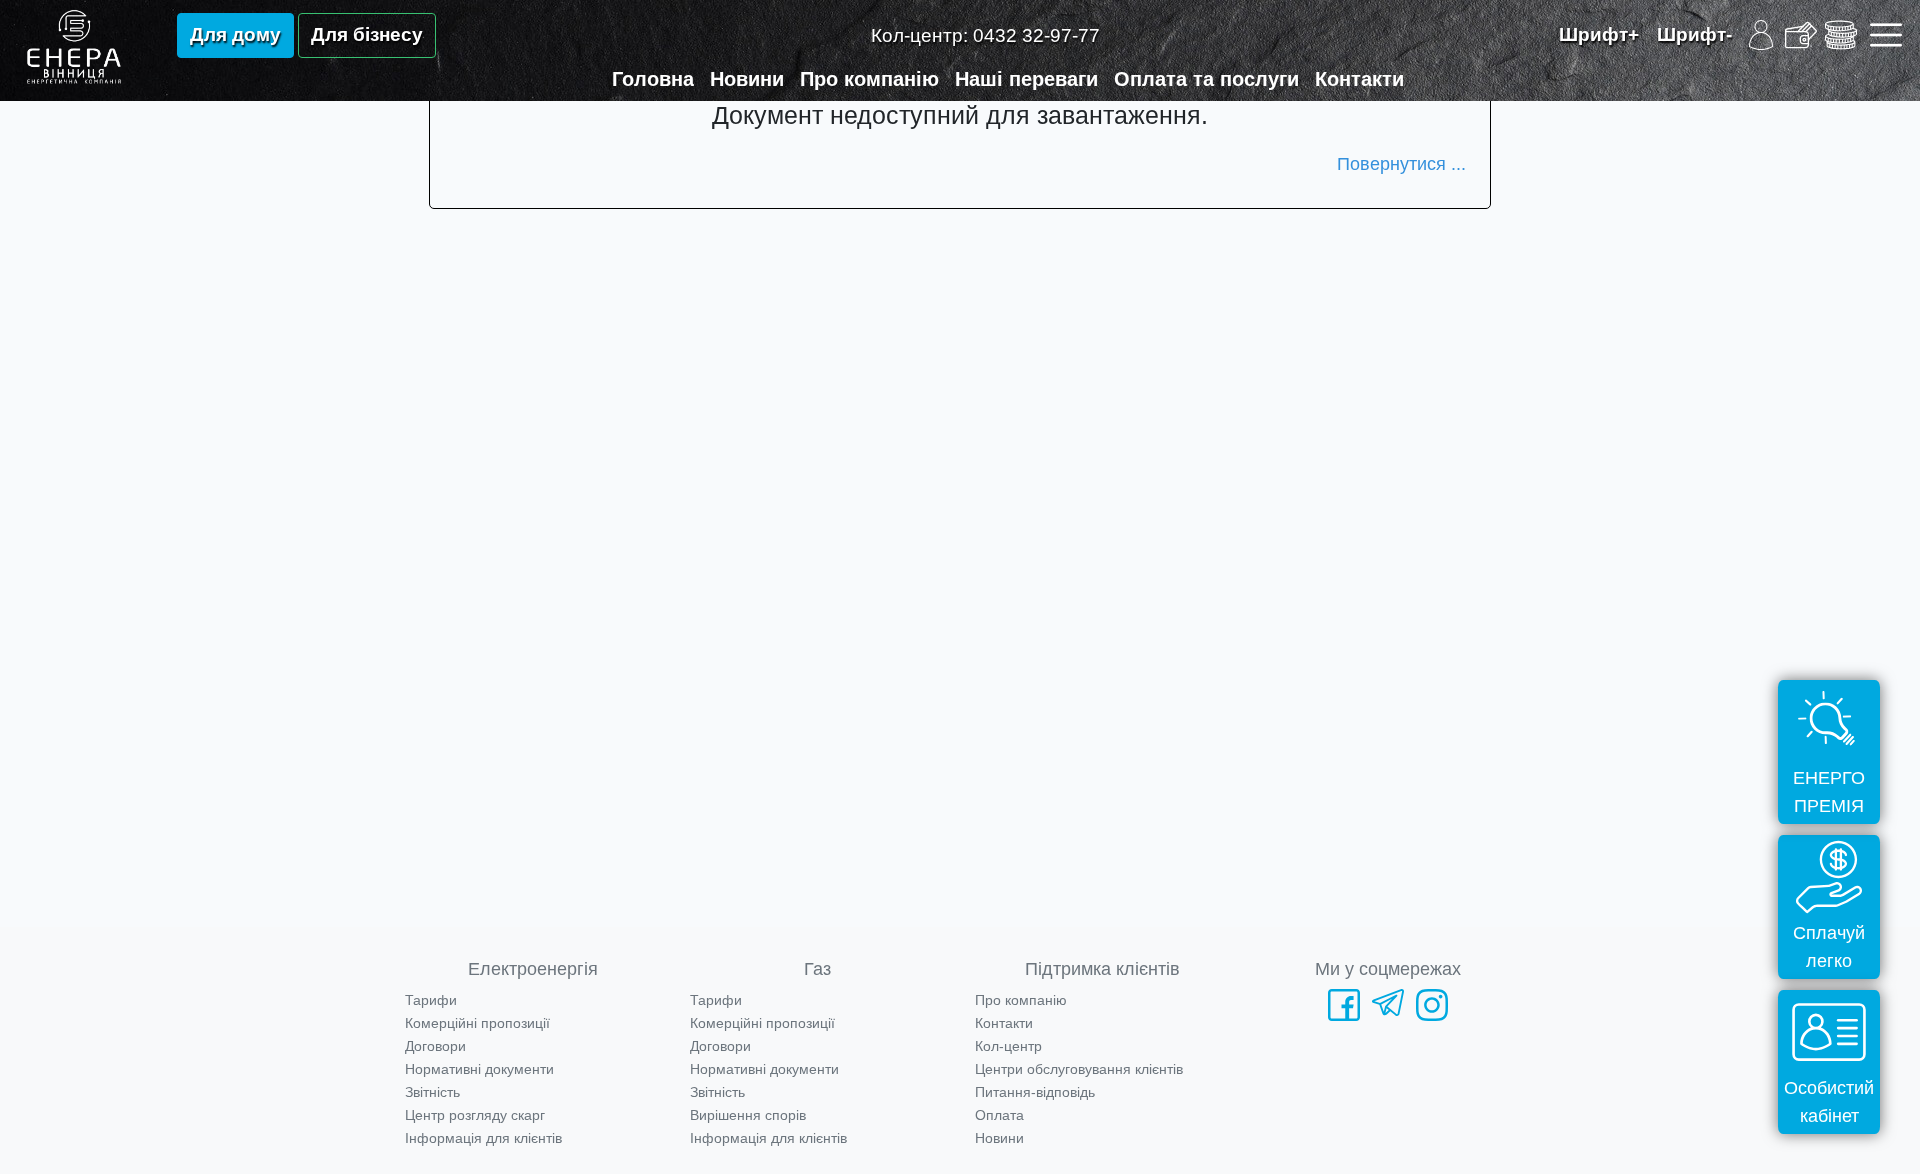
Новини (747, 79)
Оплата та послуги (1206, 79)
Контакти (1359, 79)
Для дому (235, 34)
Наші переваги (1026, 79)
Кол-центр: (985, 35)
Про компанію (869, 79)
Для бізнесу (367, 34)
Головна (653, 79)
